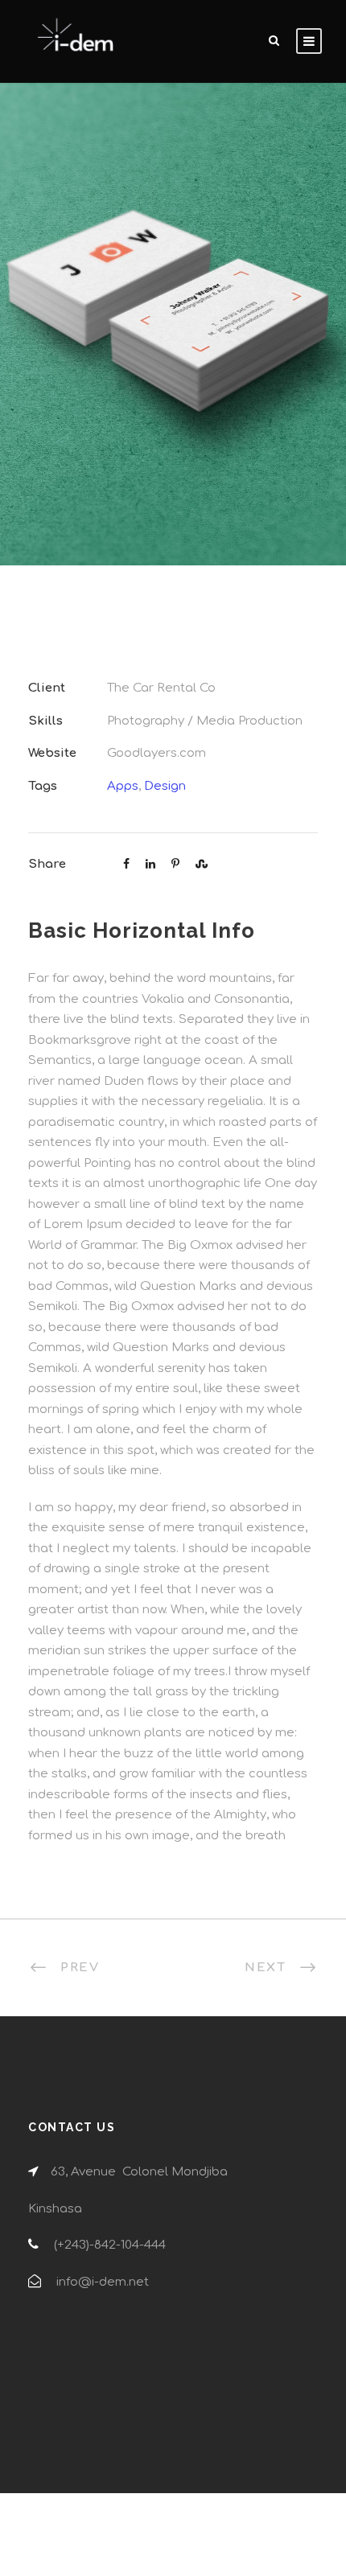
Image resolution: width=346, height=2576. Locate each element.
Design (165, 786)
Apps (123, 786)
